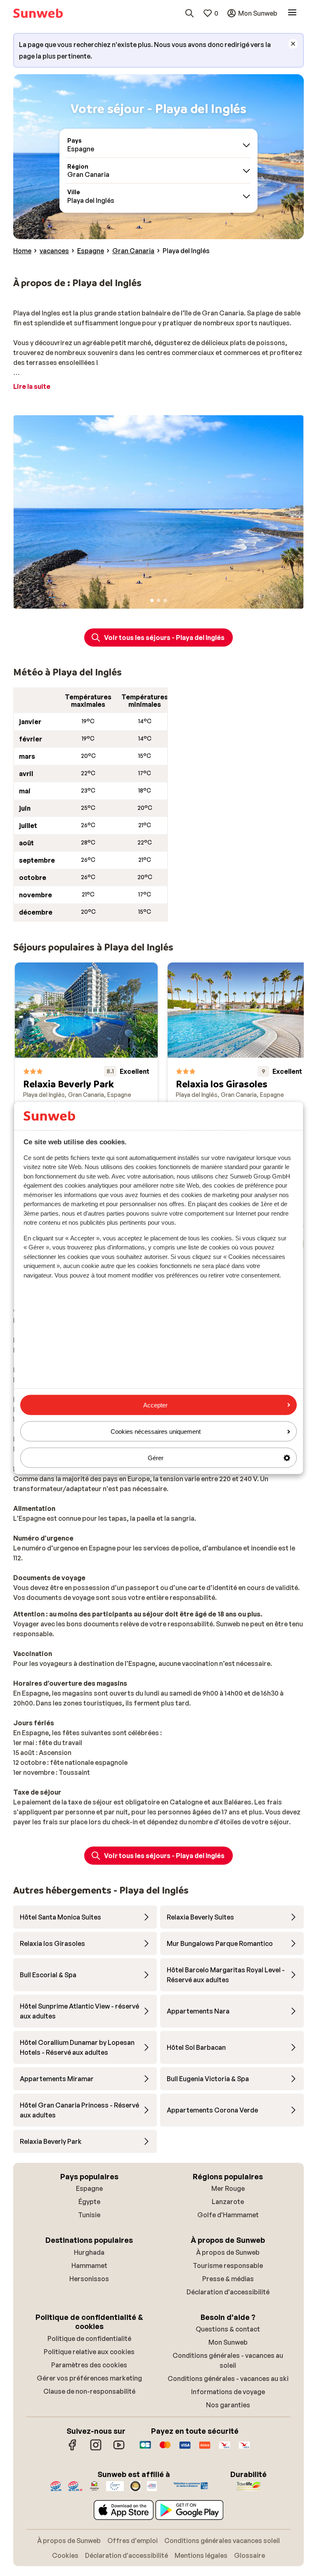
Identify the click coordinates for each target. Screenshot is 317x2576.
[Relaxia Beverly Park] (86, 1094)
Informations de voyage (228, 2392)
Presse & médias (228, 2279)
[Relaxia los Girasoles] (239, 1094)
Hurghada (89, 2252)
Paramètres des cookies (89, 2365)
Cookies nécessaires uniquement (156, 1431)
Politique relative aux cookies (89, 2352)
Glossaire (250, 2555)
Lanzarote (228, 2202)
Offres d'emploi (132, 2541)
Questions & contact (228, 2329)
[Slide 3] (165, 600)
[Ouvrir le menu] (292, 13)
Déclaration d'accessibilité (228, 2292)
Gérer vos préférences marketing (89, 2378)
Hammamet (89, 2265)
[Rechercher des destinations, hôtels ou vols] (189, 13)
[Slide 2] (158, 600)
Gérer (156, 1458)
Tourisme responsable (228, 2265)
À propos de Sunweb (228, 2252)
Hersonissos (89, 2279)
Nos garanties (228, 2405)
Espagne (89, 2188)
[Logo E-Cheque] (244, 2449)
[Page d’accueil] (38, 13)
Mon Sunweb (228, 2342)
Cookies (65, 2555)
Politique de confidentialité (89, 2338)
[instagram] (96, 2449)
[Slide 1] (152, 600)
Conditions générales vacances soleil (222, 2541)
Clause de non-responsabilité (89, 2391)
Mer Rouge (228, 2188)
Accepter (155, 1405)
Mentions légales (201, 2555)
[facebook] (73, 2449)
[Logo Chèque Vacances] (225, 2449)
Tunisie (89, 2215)
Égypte (89, 2202)
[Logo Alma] (205, 2449)
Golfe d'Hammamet (228, 2215)
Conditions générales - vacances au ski (228, 2378)
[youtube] (119, 2449)
